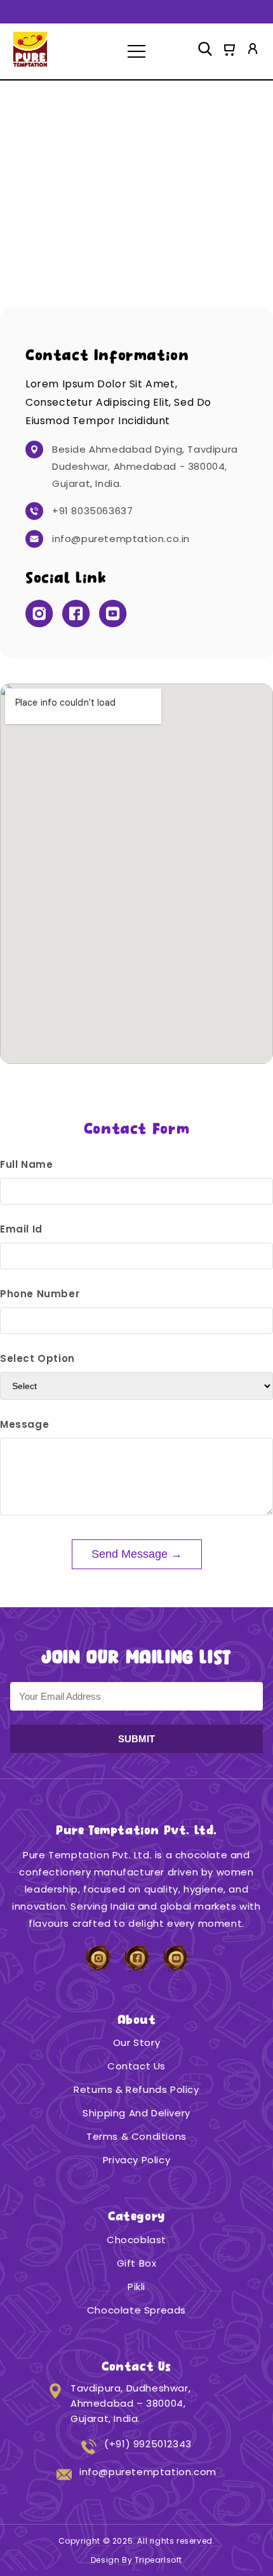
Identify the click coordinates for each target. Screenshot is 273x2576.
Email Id (21, 1229)
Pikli (136, 2287)
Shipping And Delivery (136, 2113)
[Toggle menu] (136, 51)
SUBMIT (136, 1739)
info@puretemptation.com (148, 2472)
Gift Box (137, 2263)
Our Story (136, 2042)
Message (24, 1424)
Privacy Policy (136, 2160)
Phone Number (40, 1294)
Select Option (37, 1358)
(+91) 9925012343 (148, 2444)
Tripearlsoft (158, 2560)
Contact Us (136, 2066)
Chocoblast (136, 2240)
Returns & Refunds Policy (136, 2089)
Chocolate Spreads (136, 2310)
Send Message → (137, 1554)
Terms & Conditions (136, 2136)
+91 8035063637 (92, 511)
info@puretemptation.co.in (121, 539)
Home (27, 203)
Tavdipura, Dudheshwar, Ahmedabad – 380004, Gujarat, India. (130, 2403)
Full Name (26, 1164)
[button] (229, 51)
